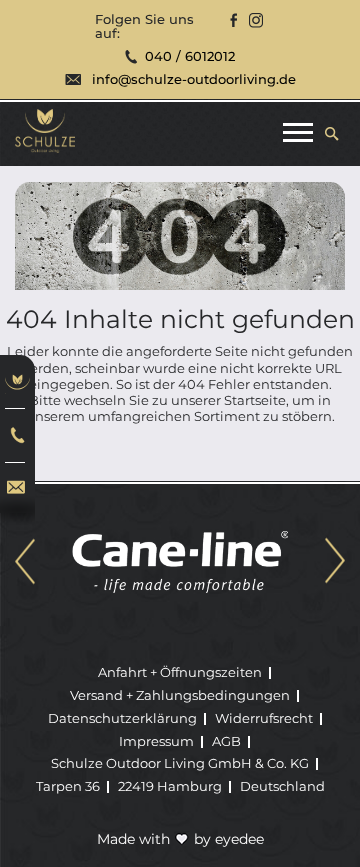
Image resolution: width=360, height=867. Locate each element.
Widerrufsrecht (264, 718)
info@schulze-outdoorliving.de (194, 79)
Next (335, 562)
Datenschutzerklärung (122, 718)
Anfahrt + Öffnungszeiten (180, 672)
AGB (226, 741)
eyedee (239, 839)
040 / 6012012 (190, 56)
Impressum (156, 741)
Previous (25, 562)
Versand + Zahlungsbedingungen (180, 695)
